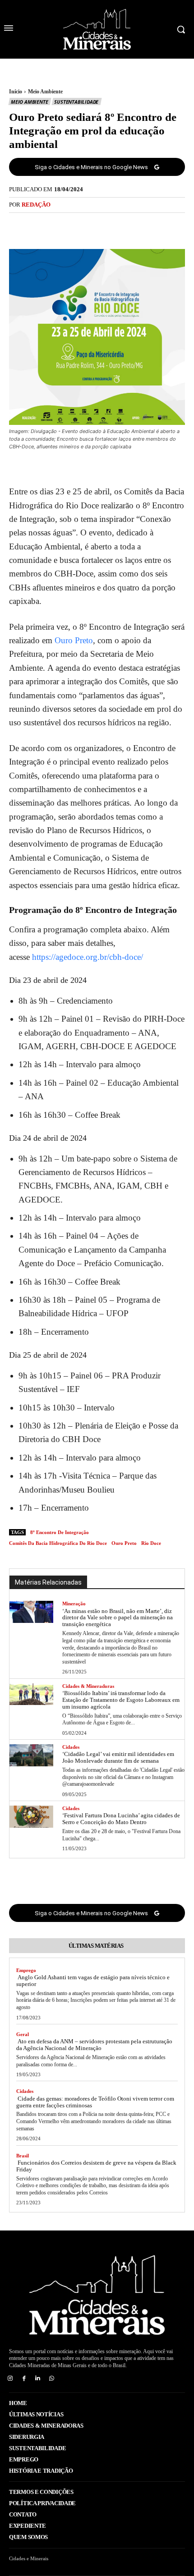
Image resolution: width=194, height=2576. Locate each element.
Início (16, 92)
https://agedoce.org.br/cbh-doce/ (88, 957)
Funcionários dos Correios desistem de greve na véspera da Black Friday (96, 2166)
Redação (36, 205)
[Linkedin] (38, 2379)
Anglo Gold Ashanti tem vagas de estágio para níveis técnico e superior (93, 1981)
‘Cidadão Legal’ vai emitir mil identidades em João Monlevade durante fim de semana (118, 1757)
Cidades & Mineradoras (88, 1686)
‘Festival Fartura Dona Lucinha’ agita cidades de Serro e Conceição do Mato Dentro (121, 1819)
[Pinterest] (107, 226)
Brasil (23, 2156)
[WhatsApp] (128, 226)
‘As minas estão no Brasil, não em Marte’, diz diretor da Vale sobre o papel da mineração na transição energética (118, 1618)
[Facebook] (66, 226)
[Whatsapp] (52, 2379)
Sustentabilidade (76, 102)
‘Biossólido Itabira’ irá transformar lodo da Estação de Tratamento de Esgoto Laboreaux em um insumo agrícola (121, 1700)
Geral (23, 2034)
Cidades (71, 1747)
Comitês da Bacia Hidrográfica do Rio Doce (58, 1543)
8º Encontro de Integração (60, 1532)
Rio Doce (151, 1543)
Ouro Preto (74, 640)
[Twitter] (87, 226)
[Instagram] (10, 2379)
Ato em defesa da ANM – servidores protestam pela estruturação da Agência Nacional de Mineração (94, 2045)
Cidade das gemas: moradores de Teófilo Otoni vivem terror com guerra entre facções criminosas (95, 2102)
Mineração (74, 1604)
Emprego (26, 1970)
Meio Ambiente (45, 92)
